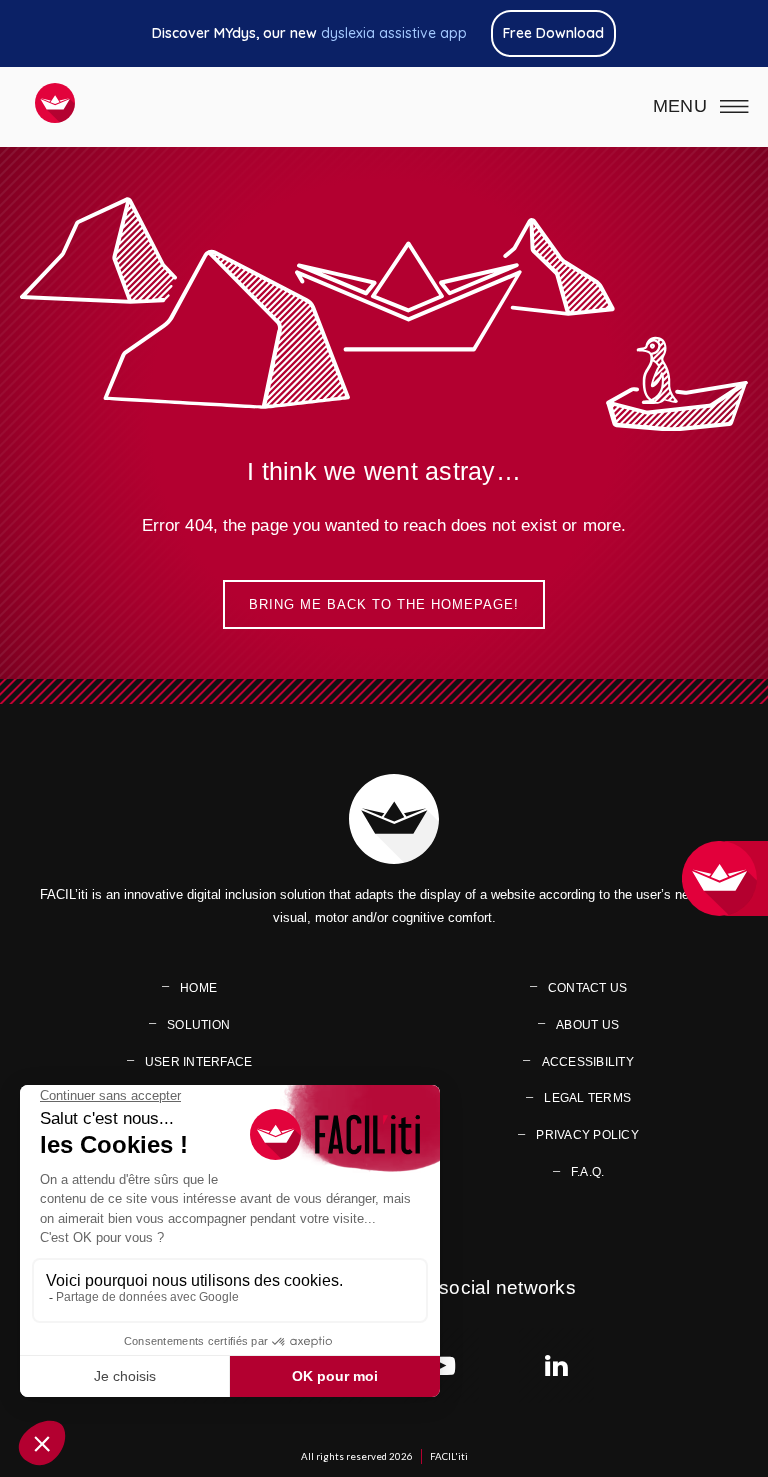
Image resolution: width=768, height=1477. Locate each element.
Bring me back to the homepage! (384, 604)
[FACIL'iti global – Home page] (55, 103)
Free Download (553, 33)
